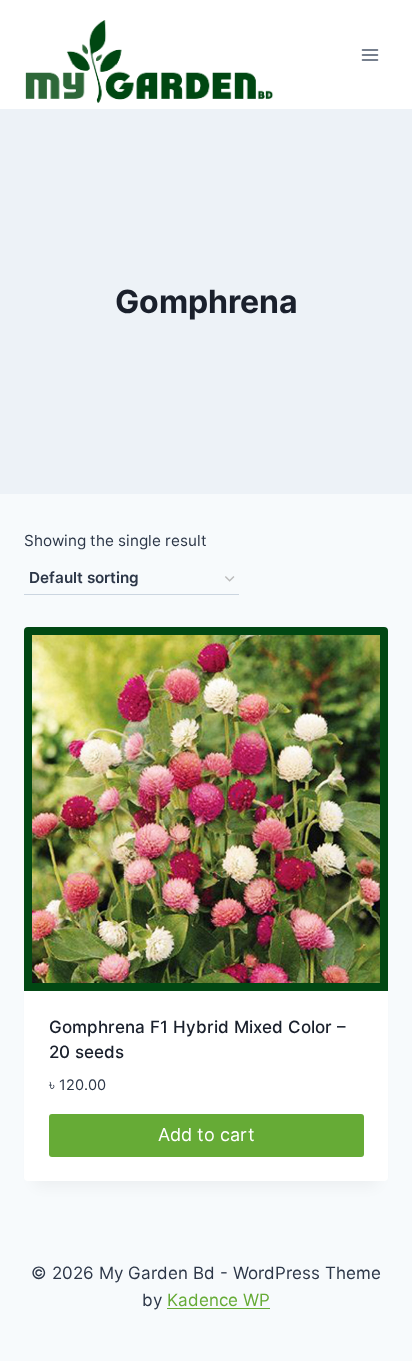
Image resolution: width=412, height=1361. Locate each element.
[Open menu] (369, 54)
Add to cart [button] (206, 1134)
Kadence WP (218, 1300)
